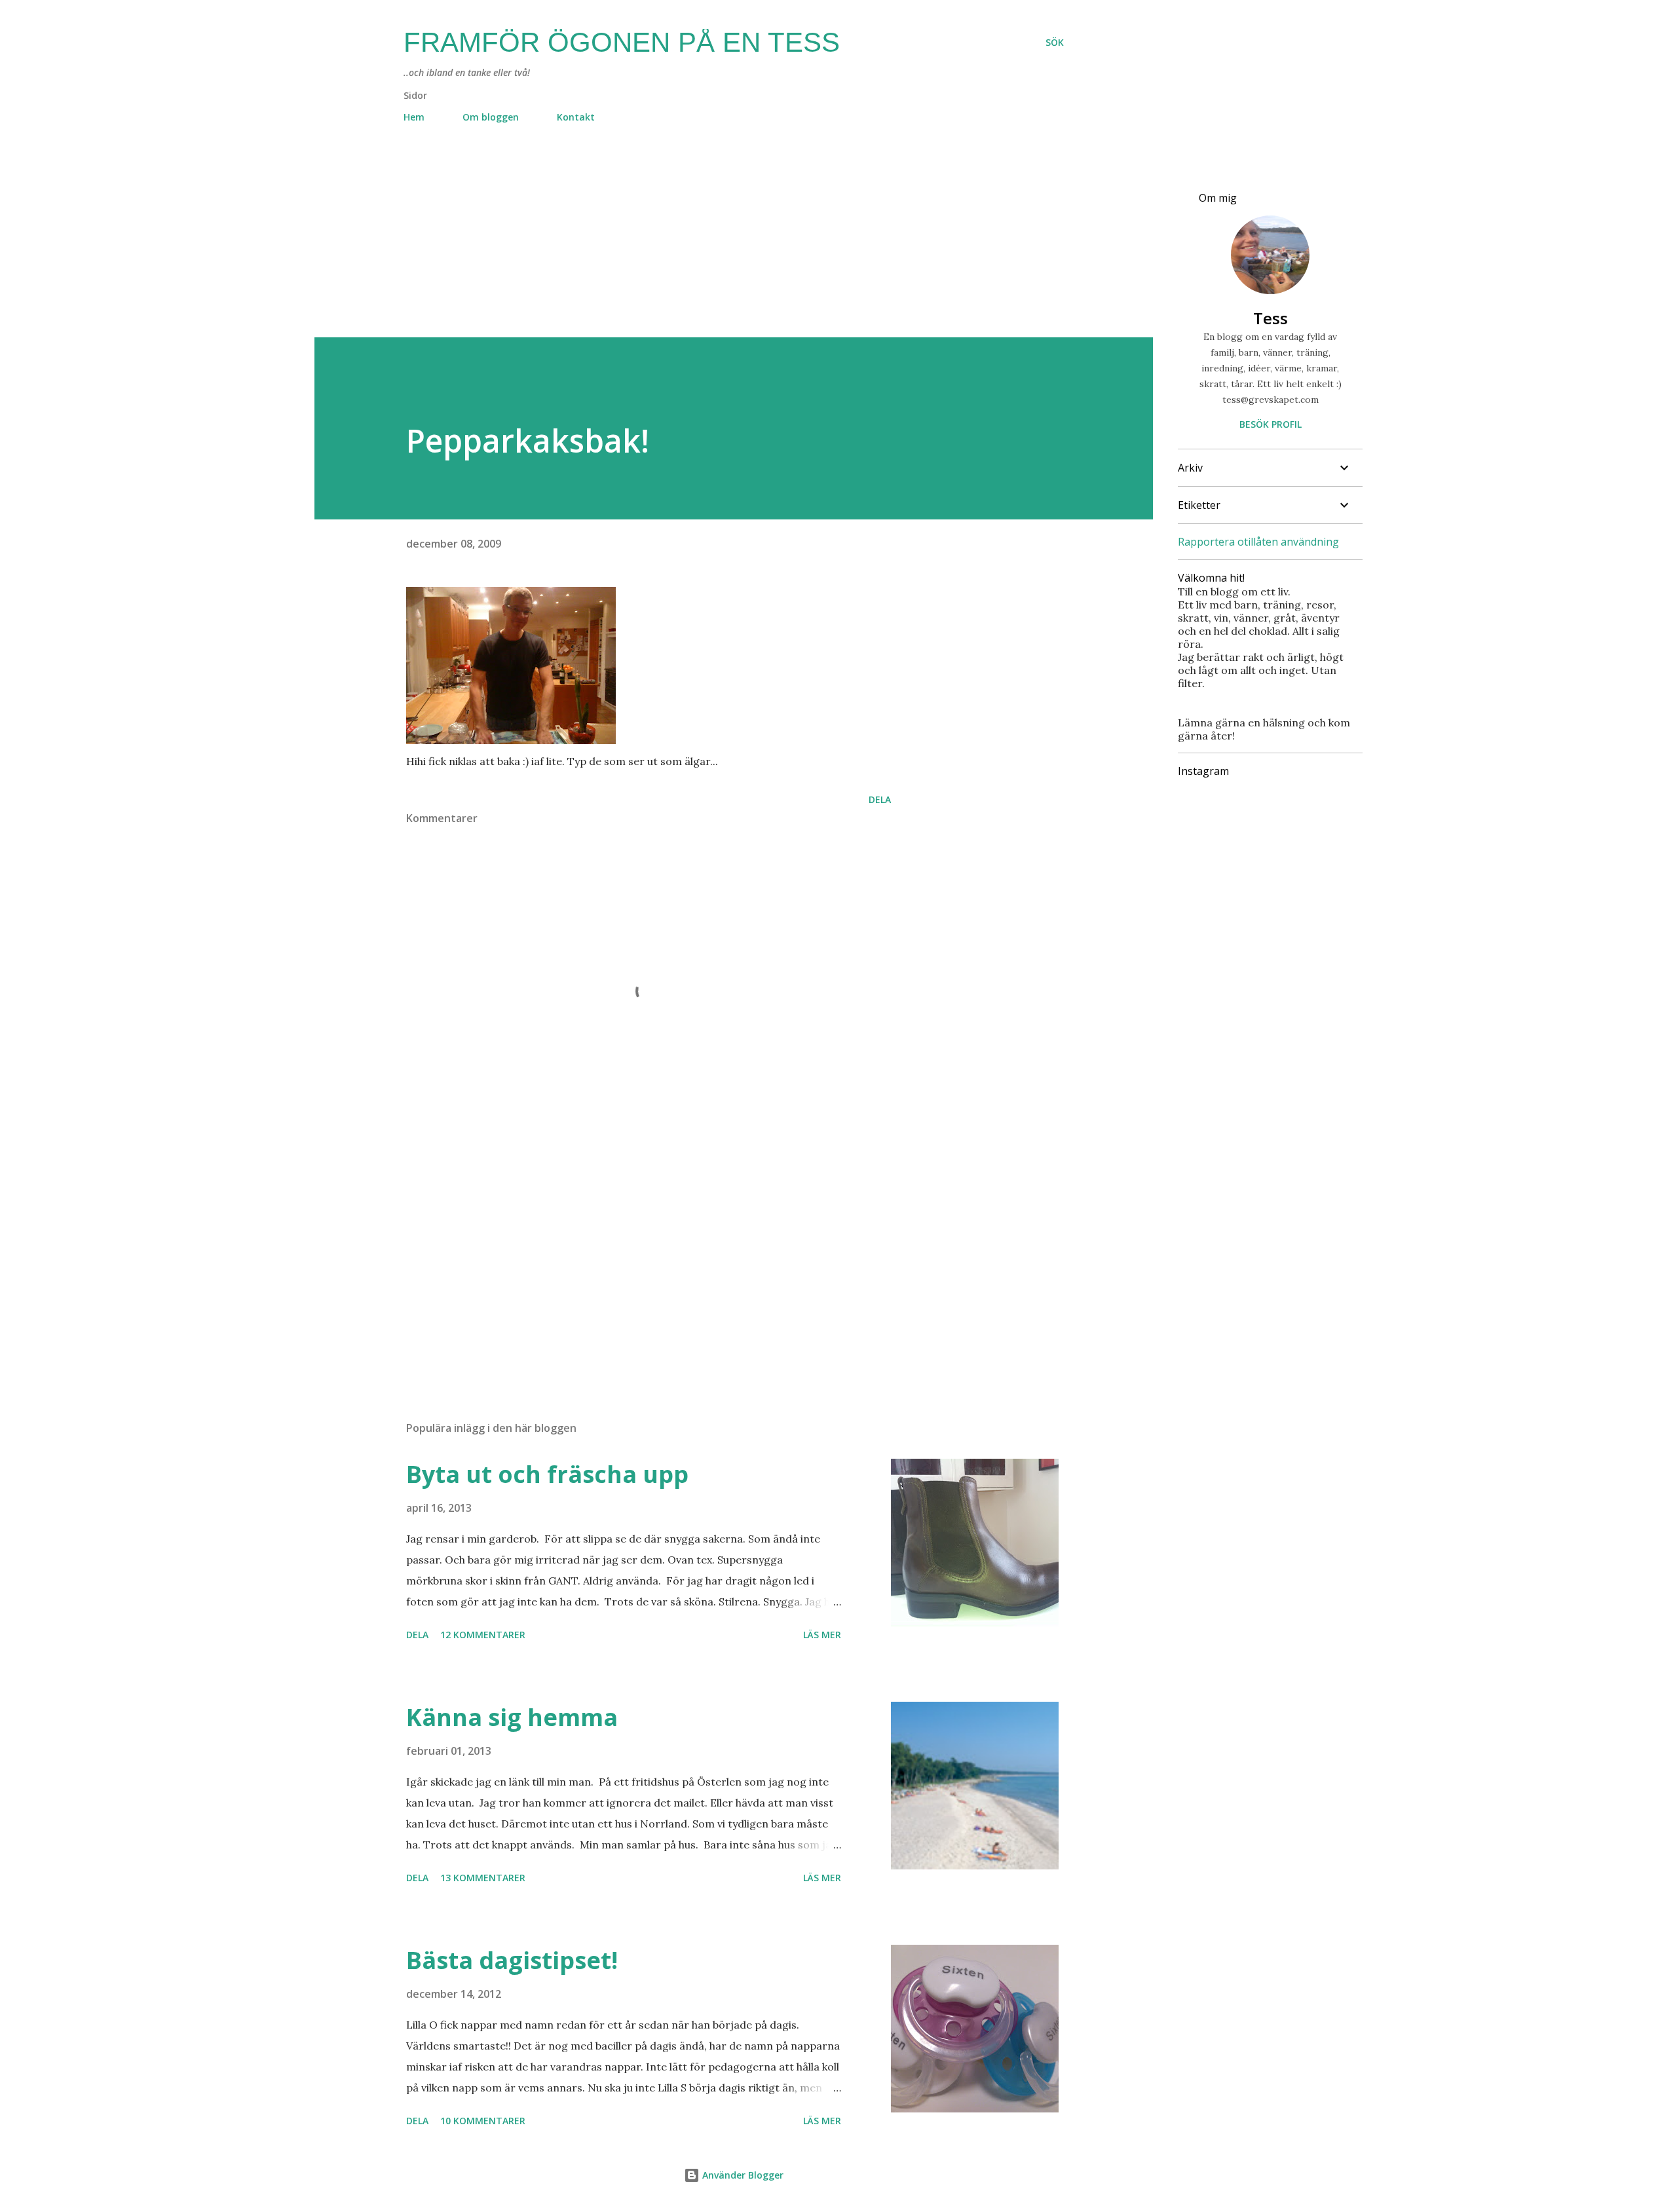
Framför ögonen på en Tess (622, 42)
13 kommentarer (483, 1878)
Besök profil (1271, 424)
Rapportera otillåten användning (1258, 542)
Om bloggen (491, 117)
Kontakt (576, 117)
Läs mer (822, 1635)
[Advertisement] (707, 246)
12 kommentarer (483, 1635)
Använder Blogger (742, 2175)
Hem (414, 117)
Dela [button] (880, 799)
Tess (1271, 318)
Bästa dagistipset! (512, 1960)
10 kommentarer (483, 2121)
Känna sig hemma (512, 1717)
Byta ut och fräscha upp (547, 1474)
